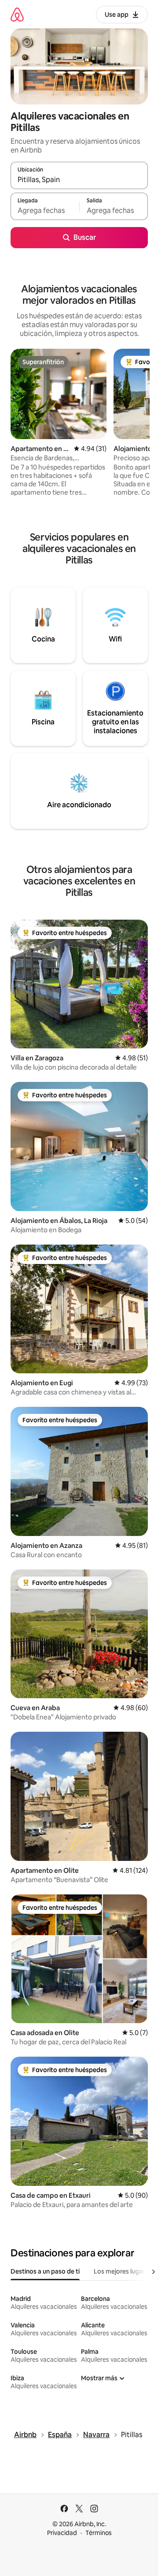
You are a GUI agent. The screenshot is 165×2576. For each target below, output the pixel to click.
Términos (99, 2533)
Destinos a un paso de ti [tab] (45, 2271)
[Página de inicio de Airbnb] (17, 14)
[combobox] (79, 179)
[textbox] (45, 210)
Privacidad (62, 2533)
